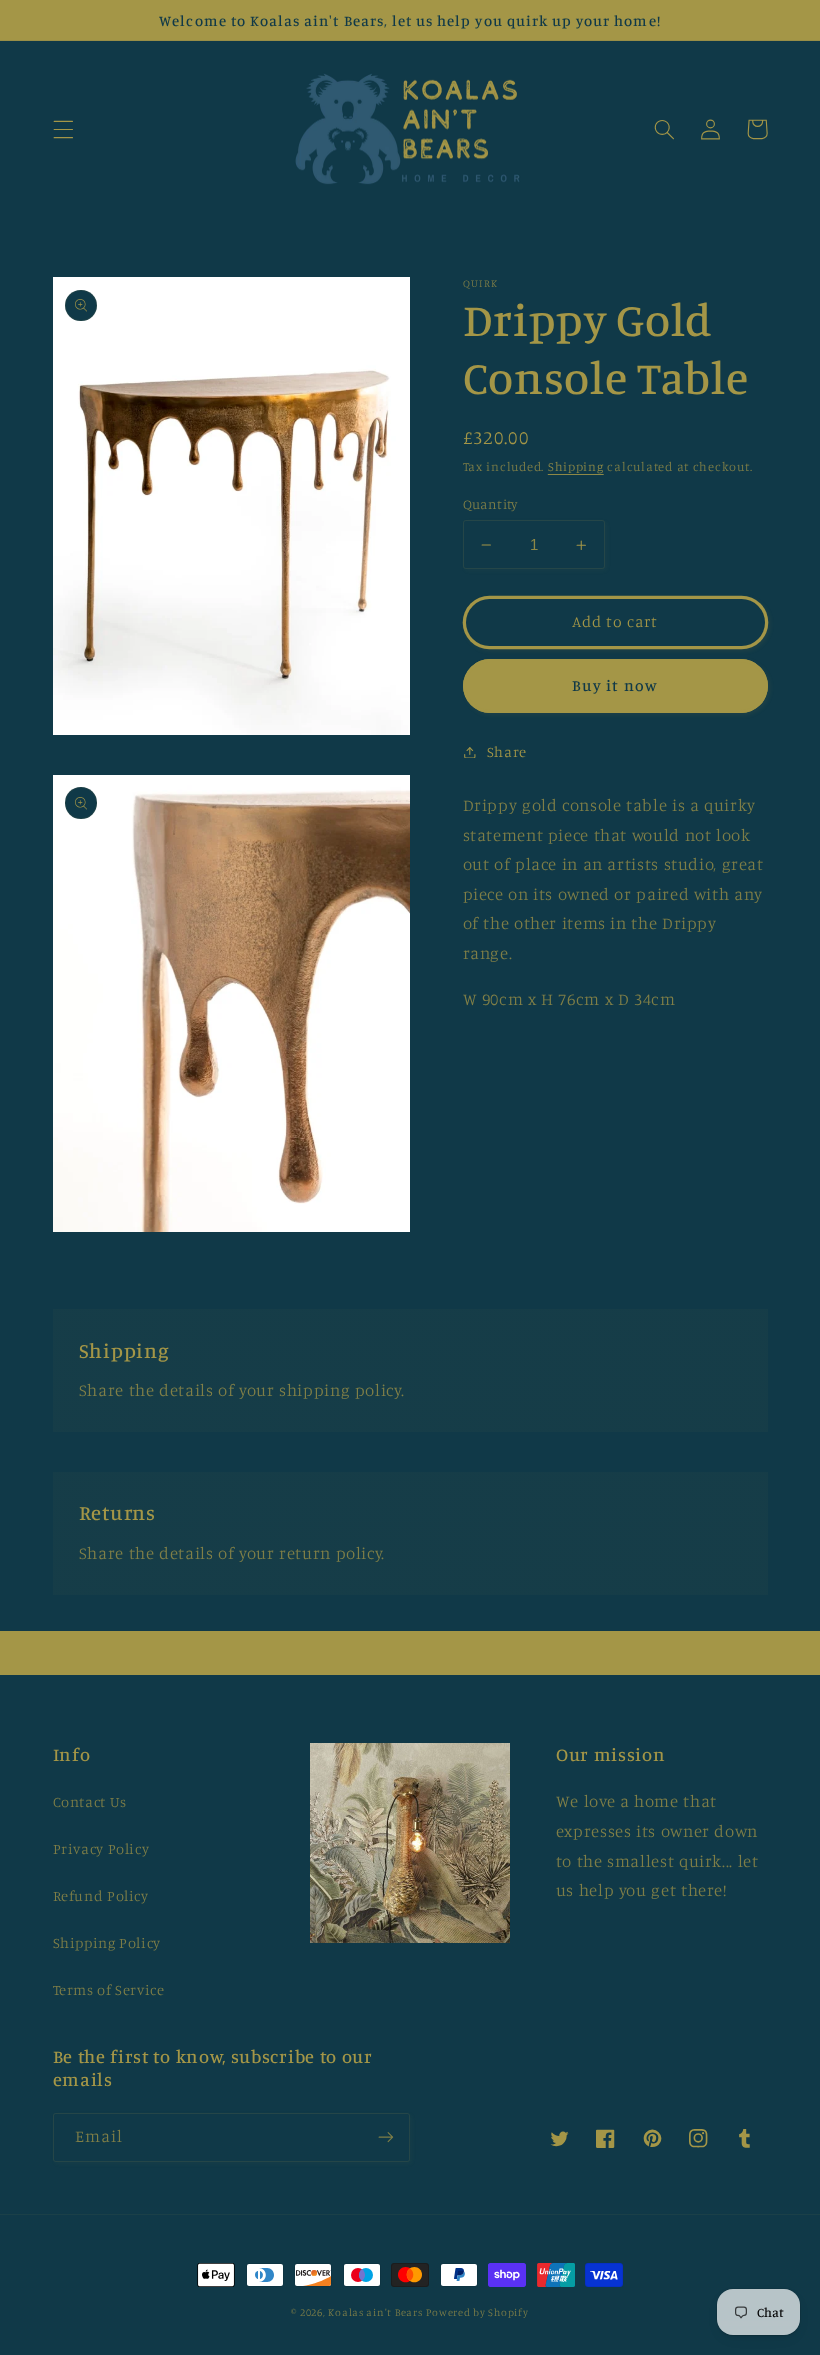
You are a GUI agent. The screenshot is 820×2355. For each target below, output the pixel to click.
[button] (63, 129)
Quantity (490, 504)
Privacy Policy (101, 1848)
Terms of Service (109, 1989)
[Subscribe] (386, 2137)
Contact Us (90, 1801)
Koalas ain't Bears (375, 2312)
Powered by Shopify (477, 2312)
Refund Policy (101, 1895)
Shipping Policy (107, 1942)
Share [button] (507, 751)
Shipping (576, 466)
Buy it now (615, 685)
